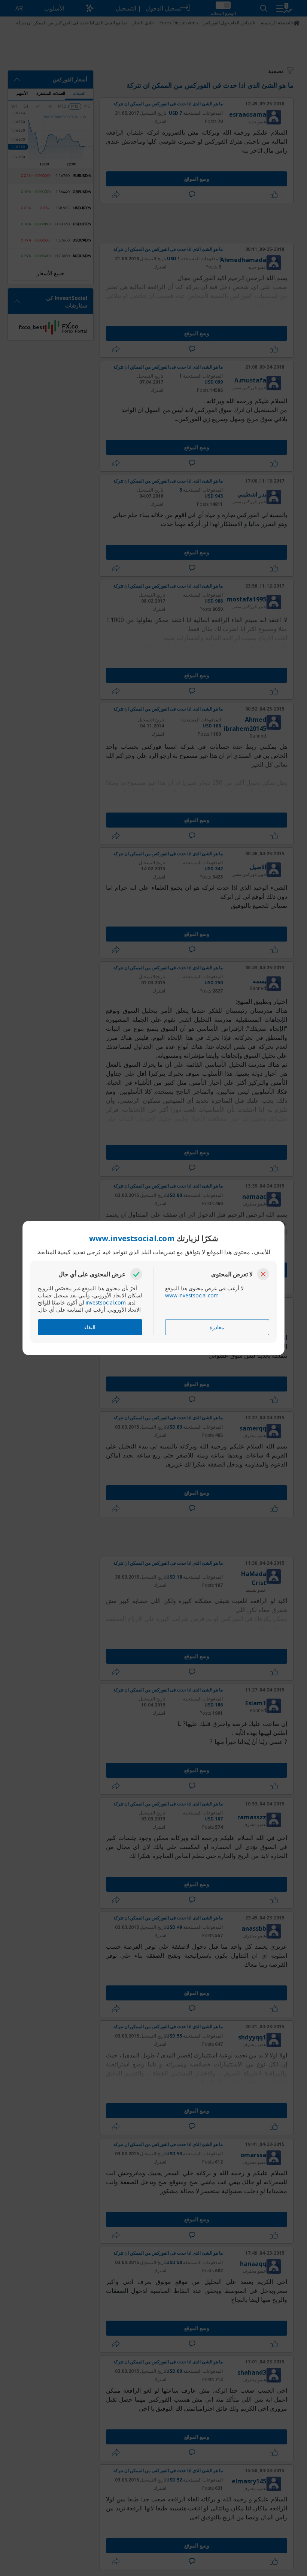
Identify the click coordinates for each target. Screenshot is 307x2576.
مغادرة (217, 1327)
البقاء (90, 1327)
